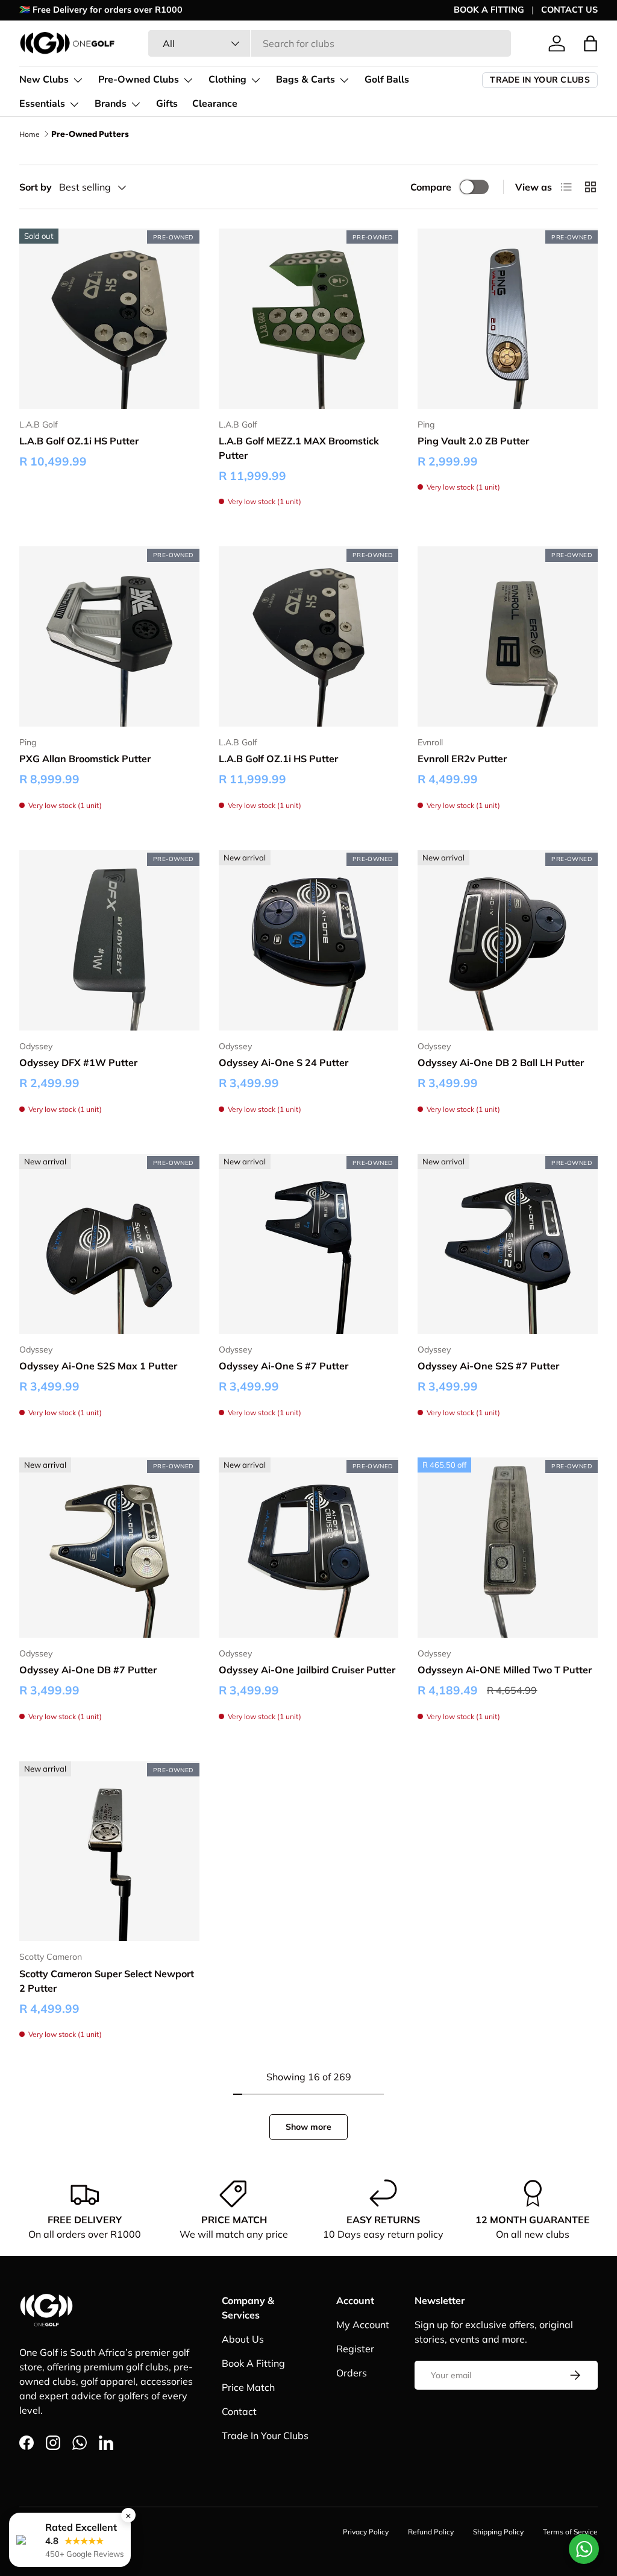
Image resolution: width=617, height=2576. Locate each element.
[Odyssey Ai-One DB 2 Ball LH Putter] (508, 940)
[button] (590, 43)
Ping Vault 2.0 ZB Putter (473, 441)
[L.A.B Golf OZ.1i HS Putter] (109, 319)
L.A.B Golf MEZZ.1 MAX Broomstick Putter (299, 448)
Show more (308, 2127)
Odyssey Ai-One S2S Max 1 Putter (98, 1366)
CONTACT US (569, 10)
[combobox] (330, 43)
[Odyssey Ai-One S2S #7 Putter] (508, 1244)
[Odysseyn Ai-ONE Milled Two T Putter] (508, 1548)
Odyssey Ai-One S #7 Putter (283, 1366)
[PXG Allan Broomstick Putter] (109, 636)
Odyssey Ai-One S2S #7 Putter (488, 1366)
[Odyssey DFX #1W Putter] (109, 940)
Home (30, 134)
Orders (352, 2373)
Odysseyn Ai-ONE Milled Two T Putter (505, 1670)
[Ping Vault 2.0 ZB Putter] (508, 319)
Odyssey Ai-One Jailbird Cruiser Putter (307, 1670)
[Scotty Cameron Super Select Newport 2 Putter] (109, 1851)
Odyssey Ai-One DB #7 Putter (88, 1670)
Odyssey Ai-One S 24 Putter (283, 1062)
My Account (363, 2325)
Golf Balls (387, 80)
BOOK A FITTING (489, 10)
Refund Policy (431, 2532)
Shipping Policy (498, 2532)
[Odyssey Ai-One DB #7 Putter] (109, 1548)
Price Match (248, 2387)
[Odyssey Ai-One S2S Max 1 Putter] (109, 1244)
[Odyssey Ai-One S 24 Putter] (309, 940)
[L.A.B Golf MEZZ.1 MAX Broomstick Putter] (309, 319)
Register (355, 2349)
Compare (431, 187)
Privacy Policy (366, 2532)
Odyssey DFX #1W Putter (78, 1062)
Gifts (167, 104)
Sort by (36, 187)
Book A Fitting (253, 2363)
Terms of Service (570, 2532)
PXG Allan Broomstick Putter (85, 759)
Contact (239, 2411)
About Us (243, 2339)
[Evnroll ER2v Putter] (508, 636)
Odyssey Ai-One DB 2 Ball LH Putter (501, 1062)
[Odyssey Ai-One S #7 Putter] (309, 1244)
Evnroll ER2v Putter (462, 759)
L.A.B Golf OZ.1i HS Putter (79, 441)
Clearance (215, 104)
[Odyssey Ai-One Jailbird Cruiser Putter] (309, 1548)
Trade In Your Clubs (265, 2436)
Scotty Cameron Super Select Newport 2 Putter (107, 1981)
